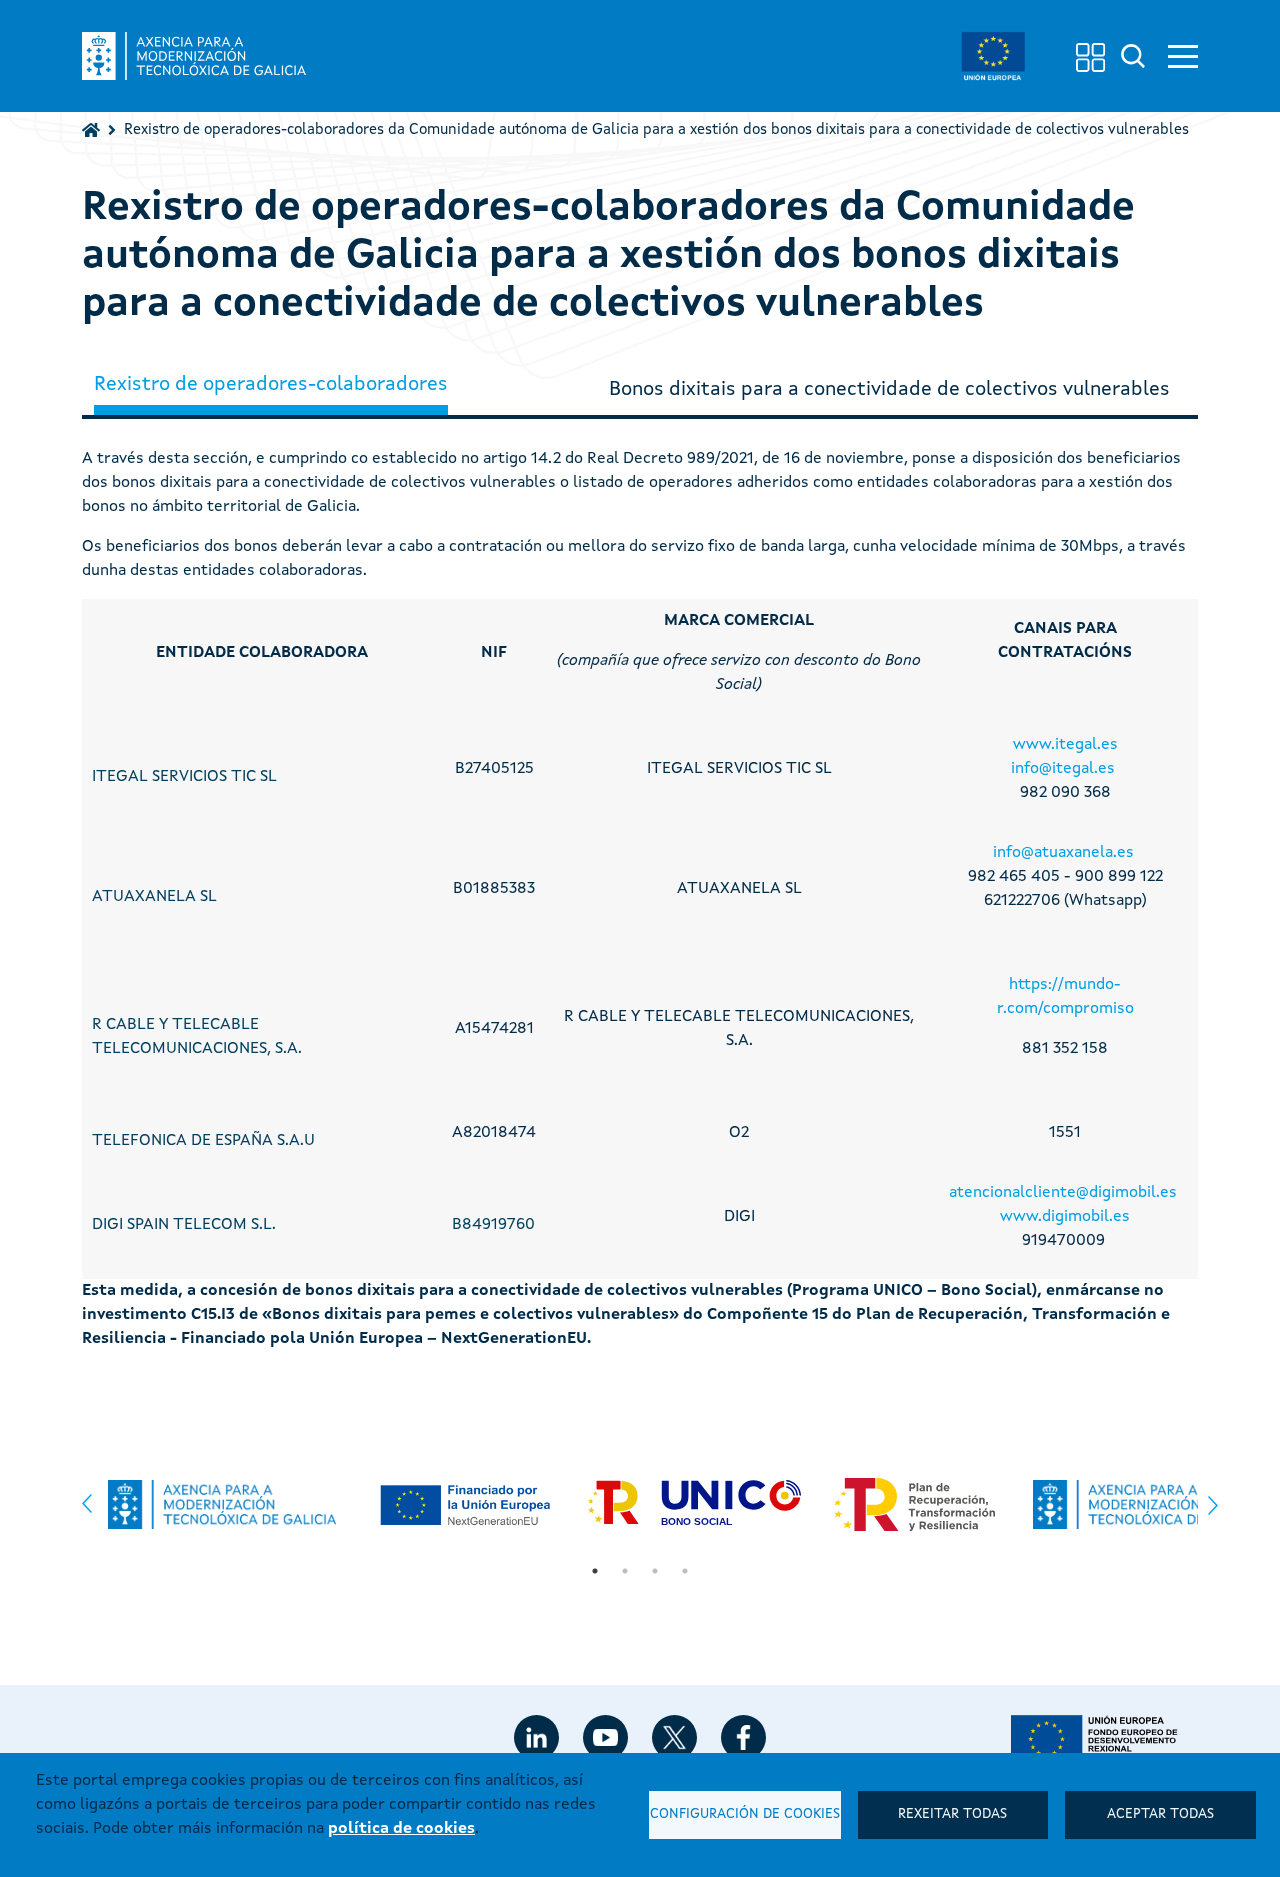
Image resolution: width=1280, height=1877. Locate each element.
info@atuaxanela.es (1063, 853)
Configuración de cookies (745, 1814)
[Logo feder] (1104, 1739)
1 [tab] (595, 1571)
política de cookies (401, 1829)
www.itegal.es (1065, 745)
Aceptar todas (1160, 1814)
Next (1213, 1511)
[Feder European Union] (993, 56)
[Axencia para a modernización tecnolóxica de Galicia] (194, 56)
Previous (87, 1498)
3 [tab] (655, 1571)
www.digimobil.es (1065, 1217)
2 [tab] (625, 1571)
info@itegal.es (1063, 769)
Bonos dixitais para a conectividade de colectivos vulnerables (889, 390)
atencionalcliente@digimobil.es (1063, 1193)
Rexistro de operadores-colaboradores (271, 385)
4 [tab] (685, 1571)
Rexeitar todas (952, 1814)
